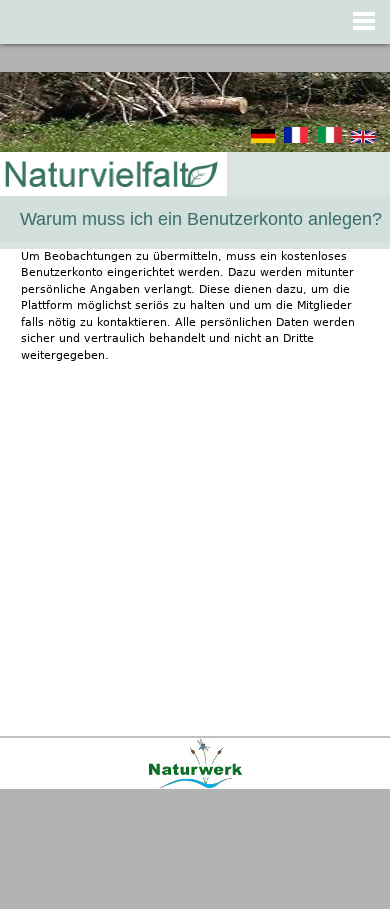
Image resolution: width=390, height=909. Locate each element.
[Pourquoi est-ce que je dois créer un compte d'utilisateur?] (296, 139)
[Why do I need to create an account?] (363, 139)
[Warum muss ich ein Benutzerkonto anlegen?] (263, 139)
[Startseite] (110, 175)
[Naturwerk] (195, 785)
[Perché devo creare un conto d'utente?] (330, 139)
